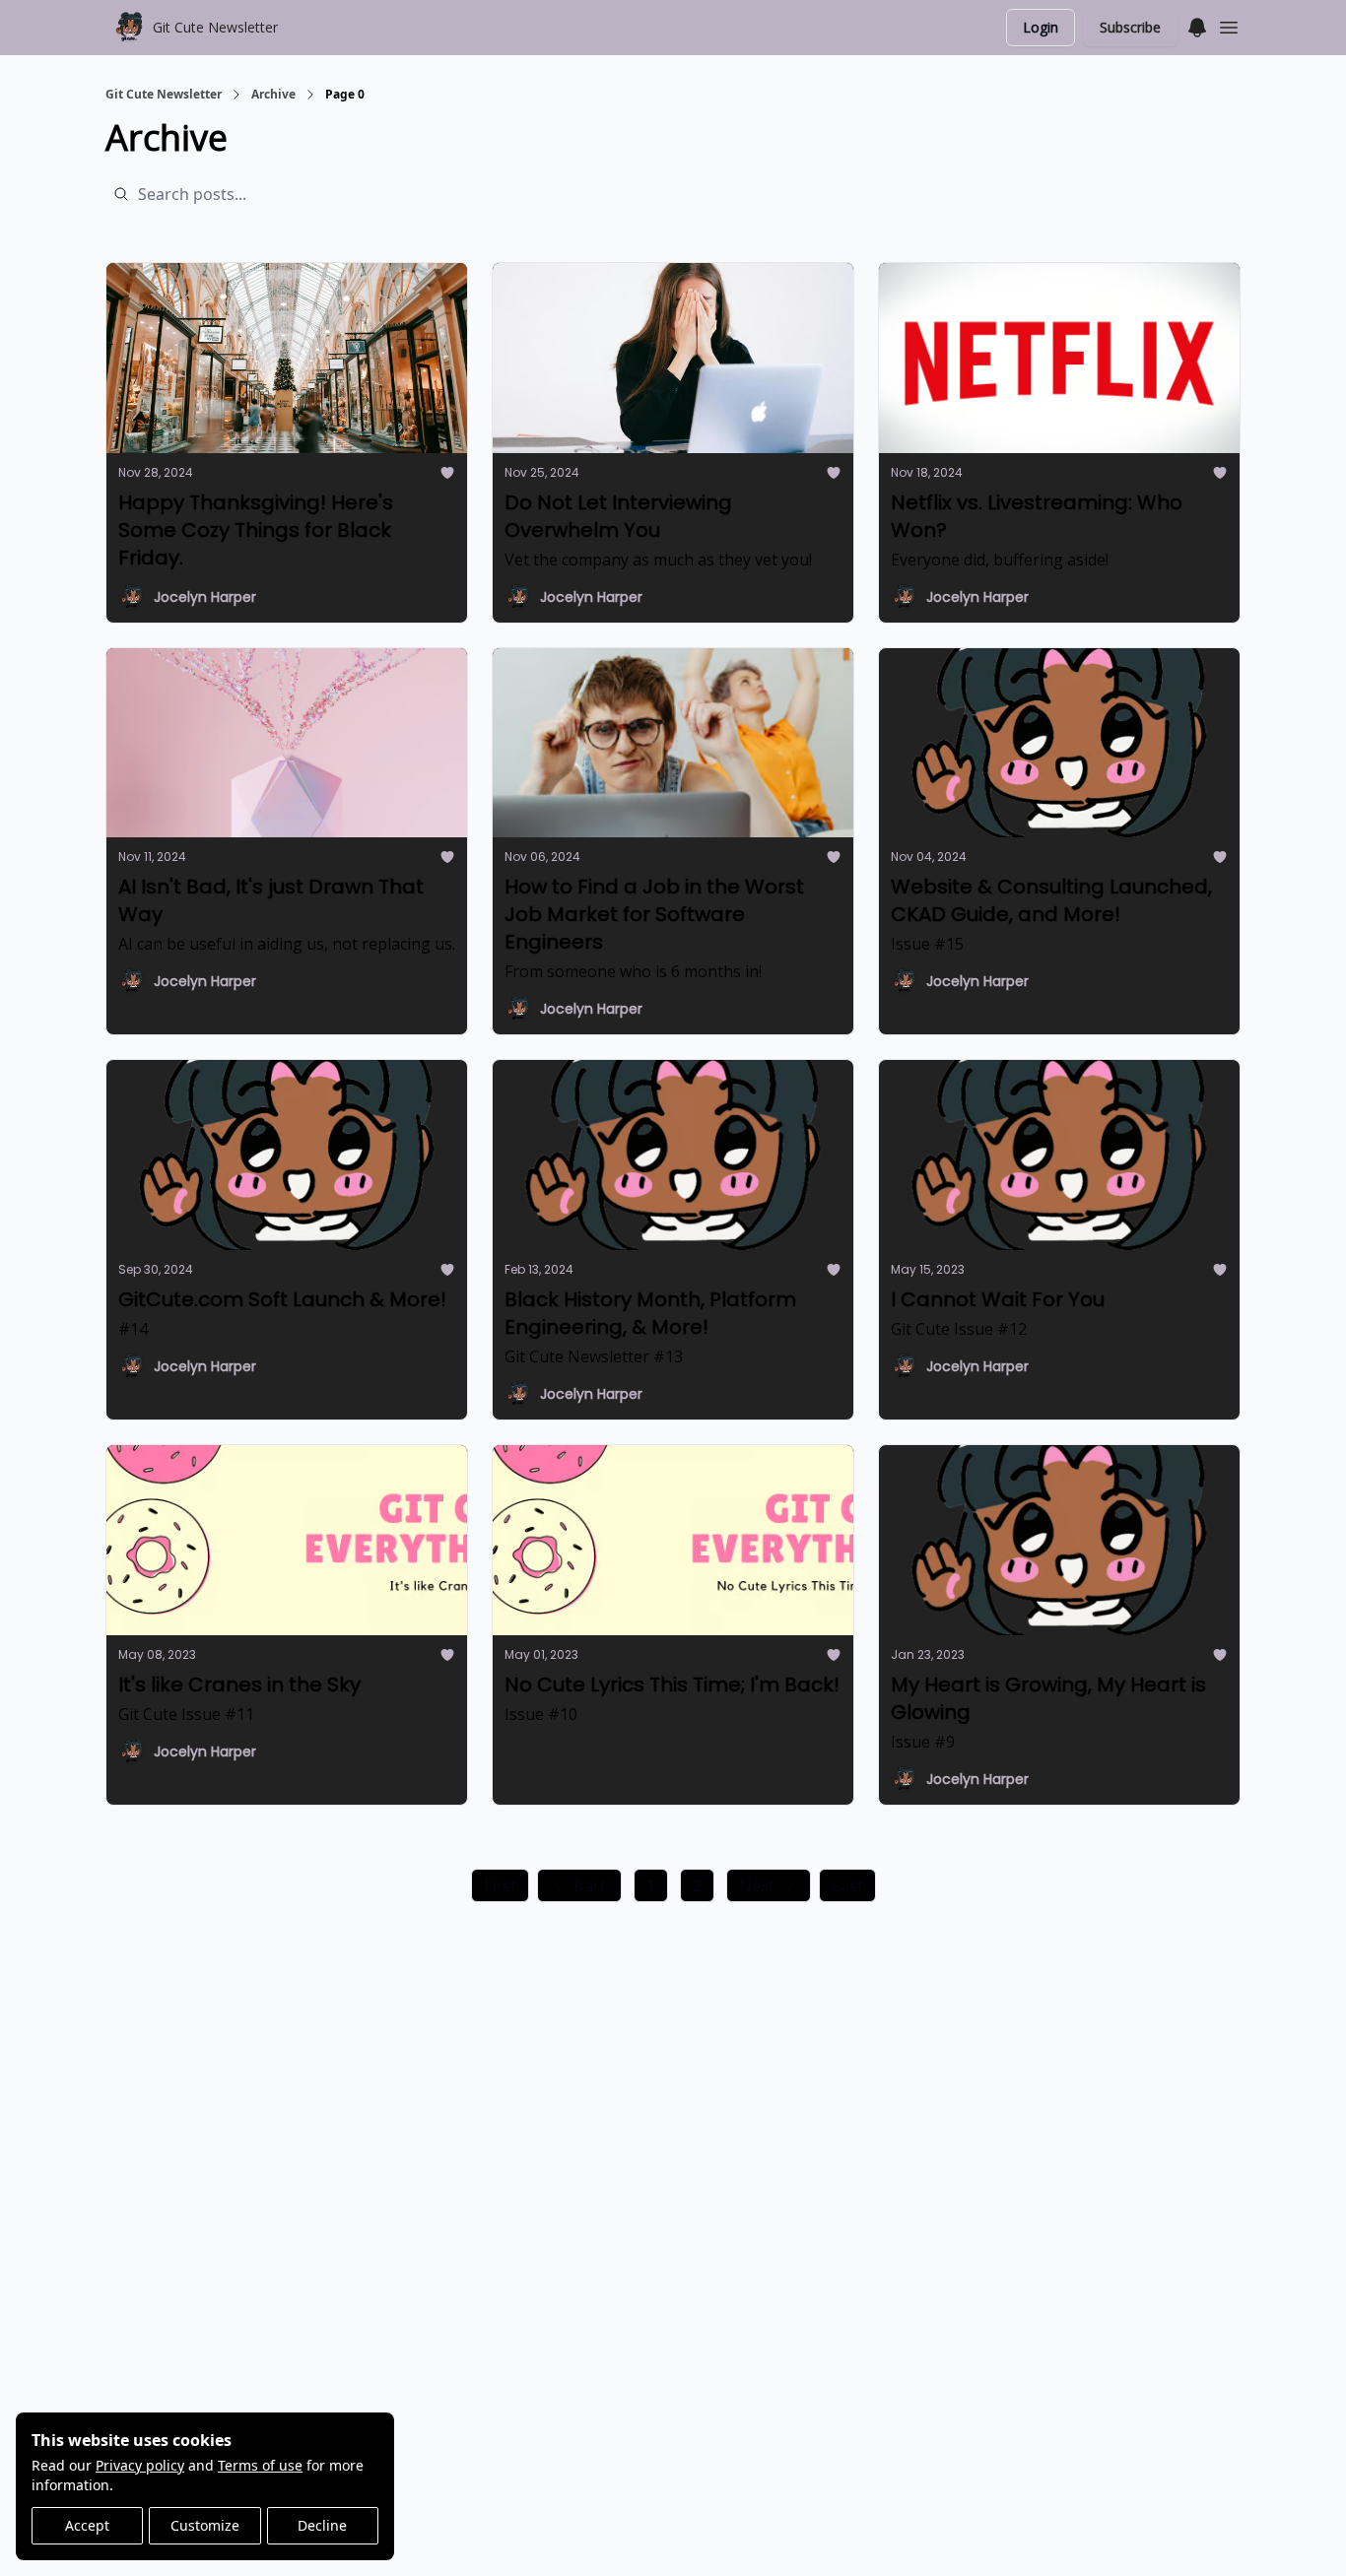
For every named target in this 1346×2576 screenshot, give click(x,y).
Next (757, 1885)
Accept (87, 2525)
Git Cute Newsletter (164, 95)
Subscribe (1130, 27)
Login (1041, 27)
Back (591, 1885)
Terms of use (260, 2465)
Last (847, 1885)
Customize (205, 2525)
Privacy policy (140, 2465)
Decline (322, 2525)
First (500, 1885)
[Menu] (1197, 25)
